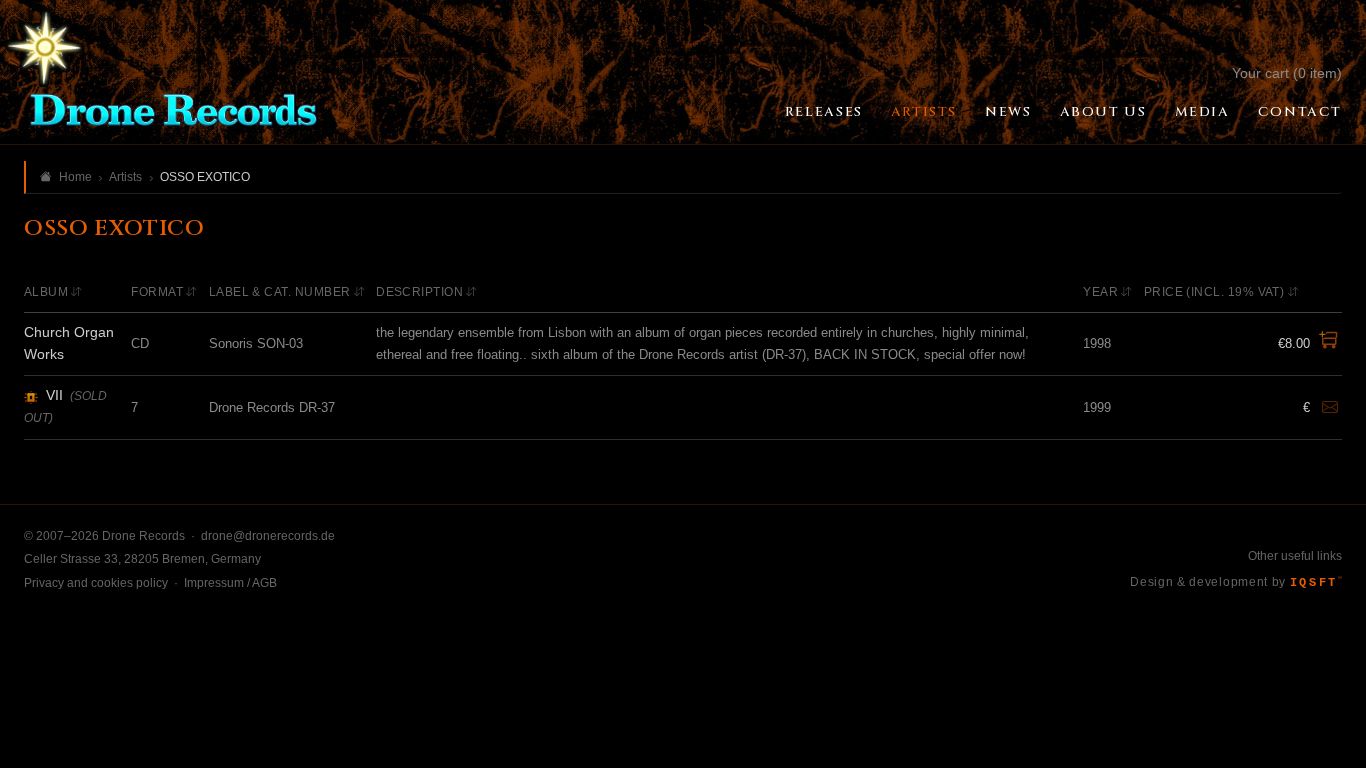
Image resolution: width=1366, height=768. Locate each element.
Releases (824, 112)
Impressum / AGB (230, 583)
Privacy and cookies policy (96, 583)
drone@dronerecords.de (268, 536)
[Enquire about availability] (1330, 408)
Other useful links (1295, 556)
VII (54, 395)
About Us (1103, 112)
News (1008, 112)
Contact (1300, 112)
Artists (924, 112)
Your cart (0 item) (1287, 73)
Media (1202, 112)
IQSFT (1316, 583)
